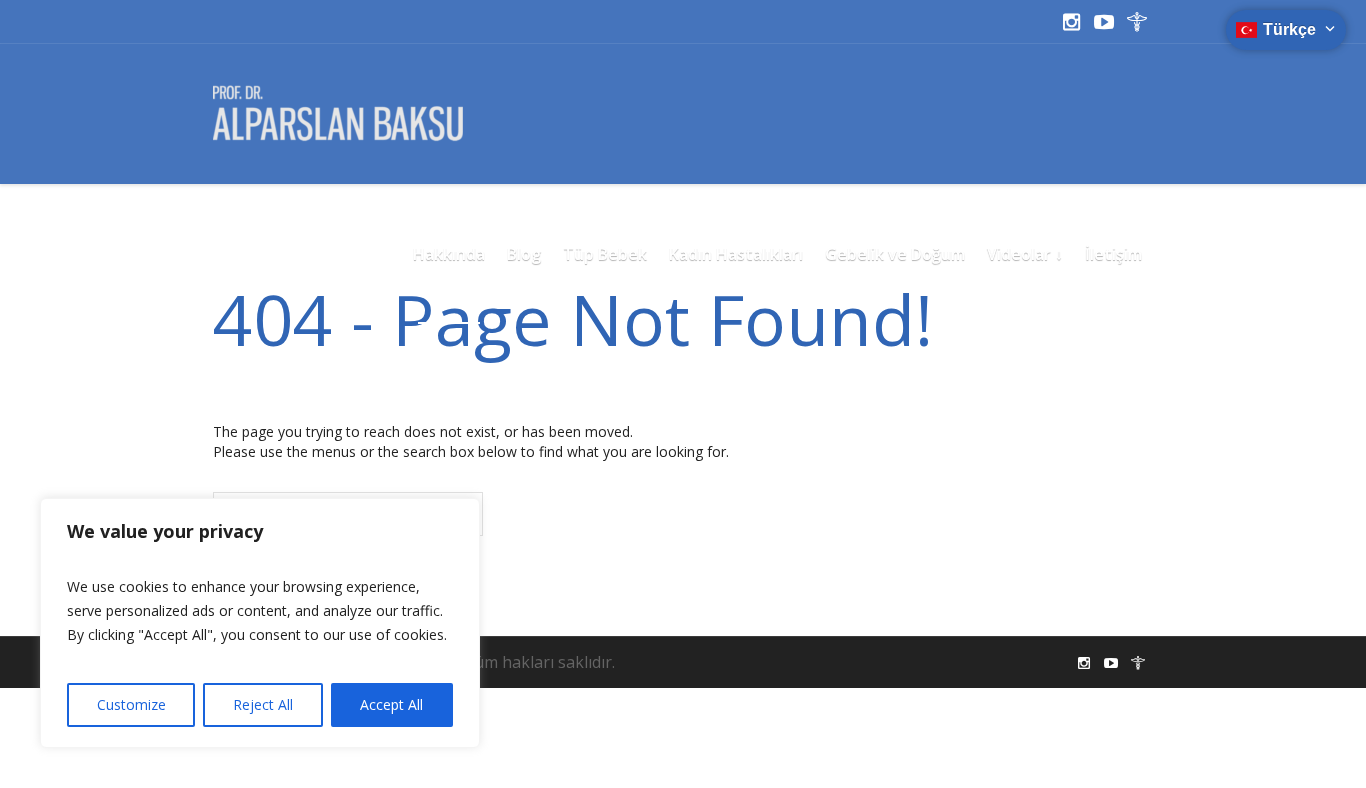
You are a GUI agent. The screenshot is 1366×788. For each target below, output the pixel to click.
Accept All (391, 704)
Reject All (263, 704)
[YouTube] (1104, 22)
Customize (131, 704)
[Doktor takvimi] (1137, 22)
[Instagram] (1071, 22)
